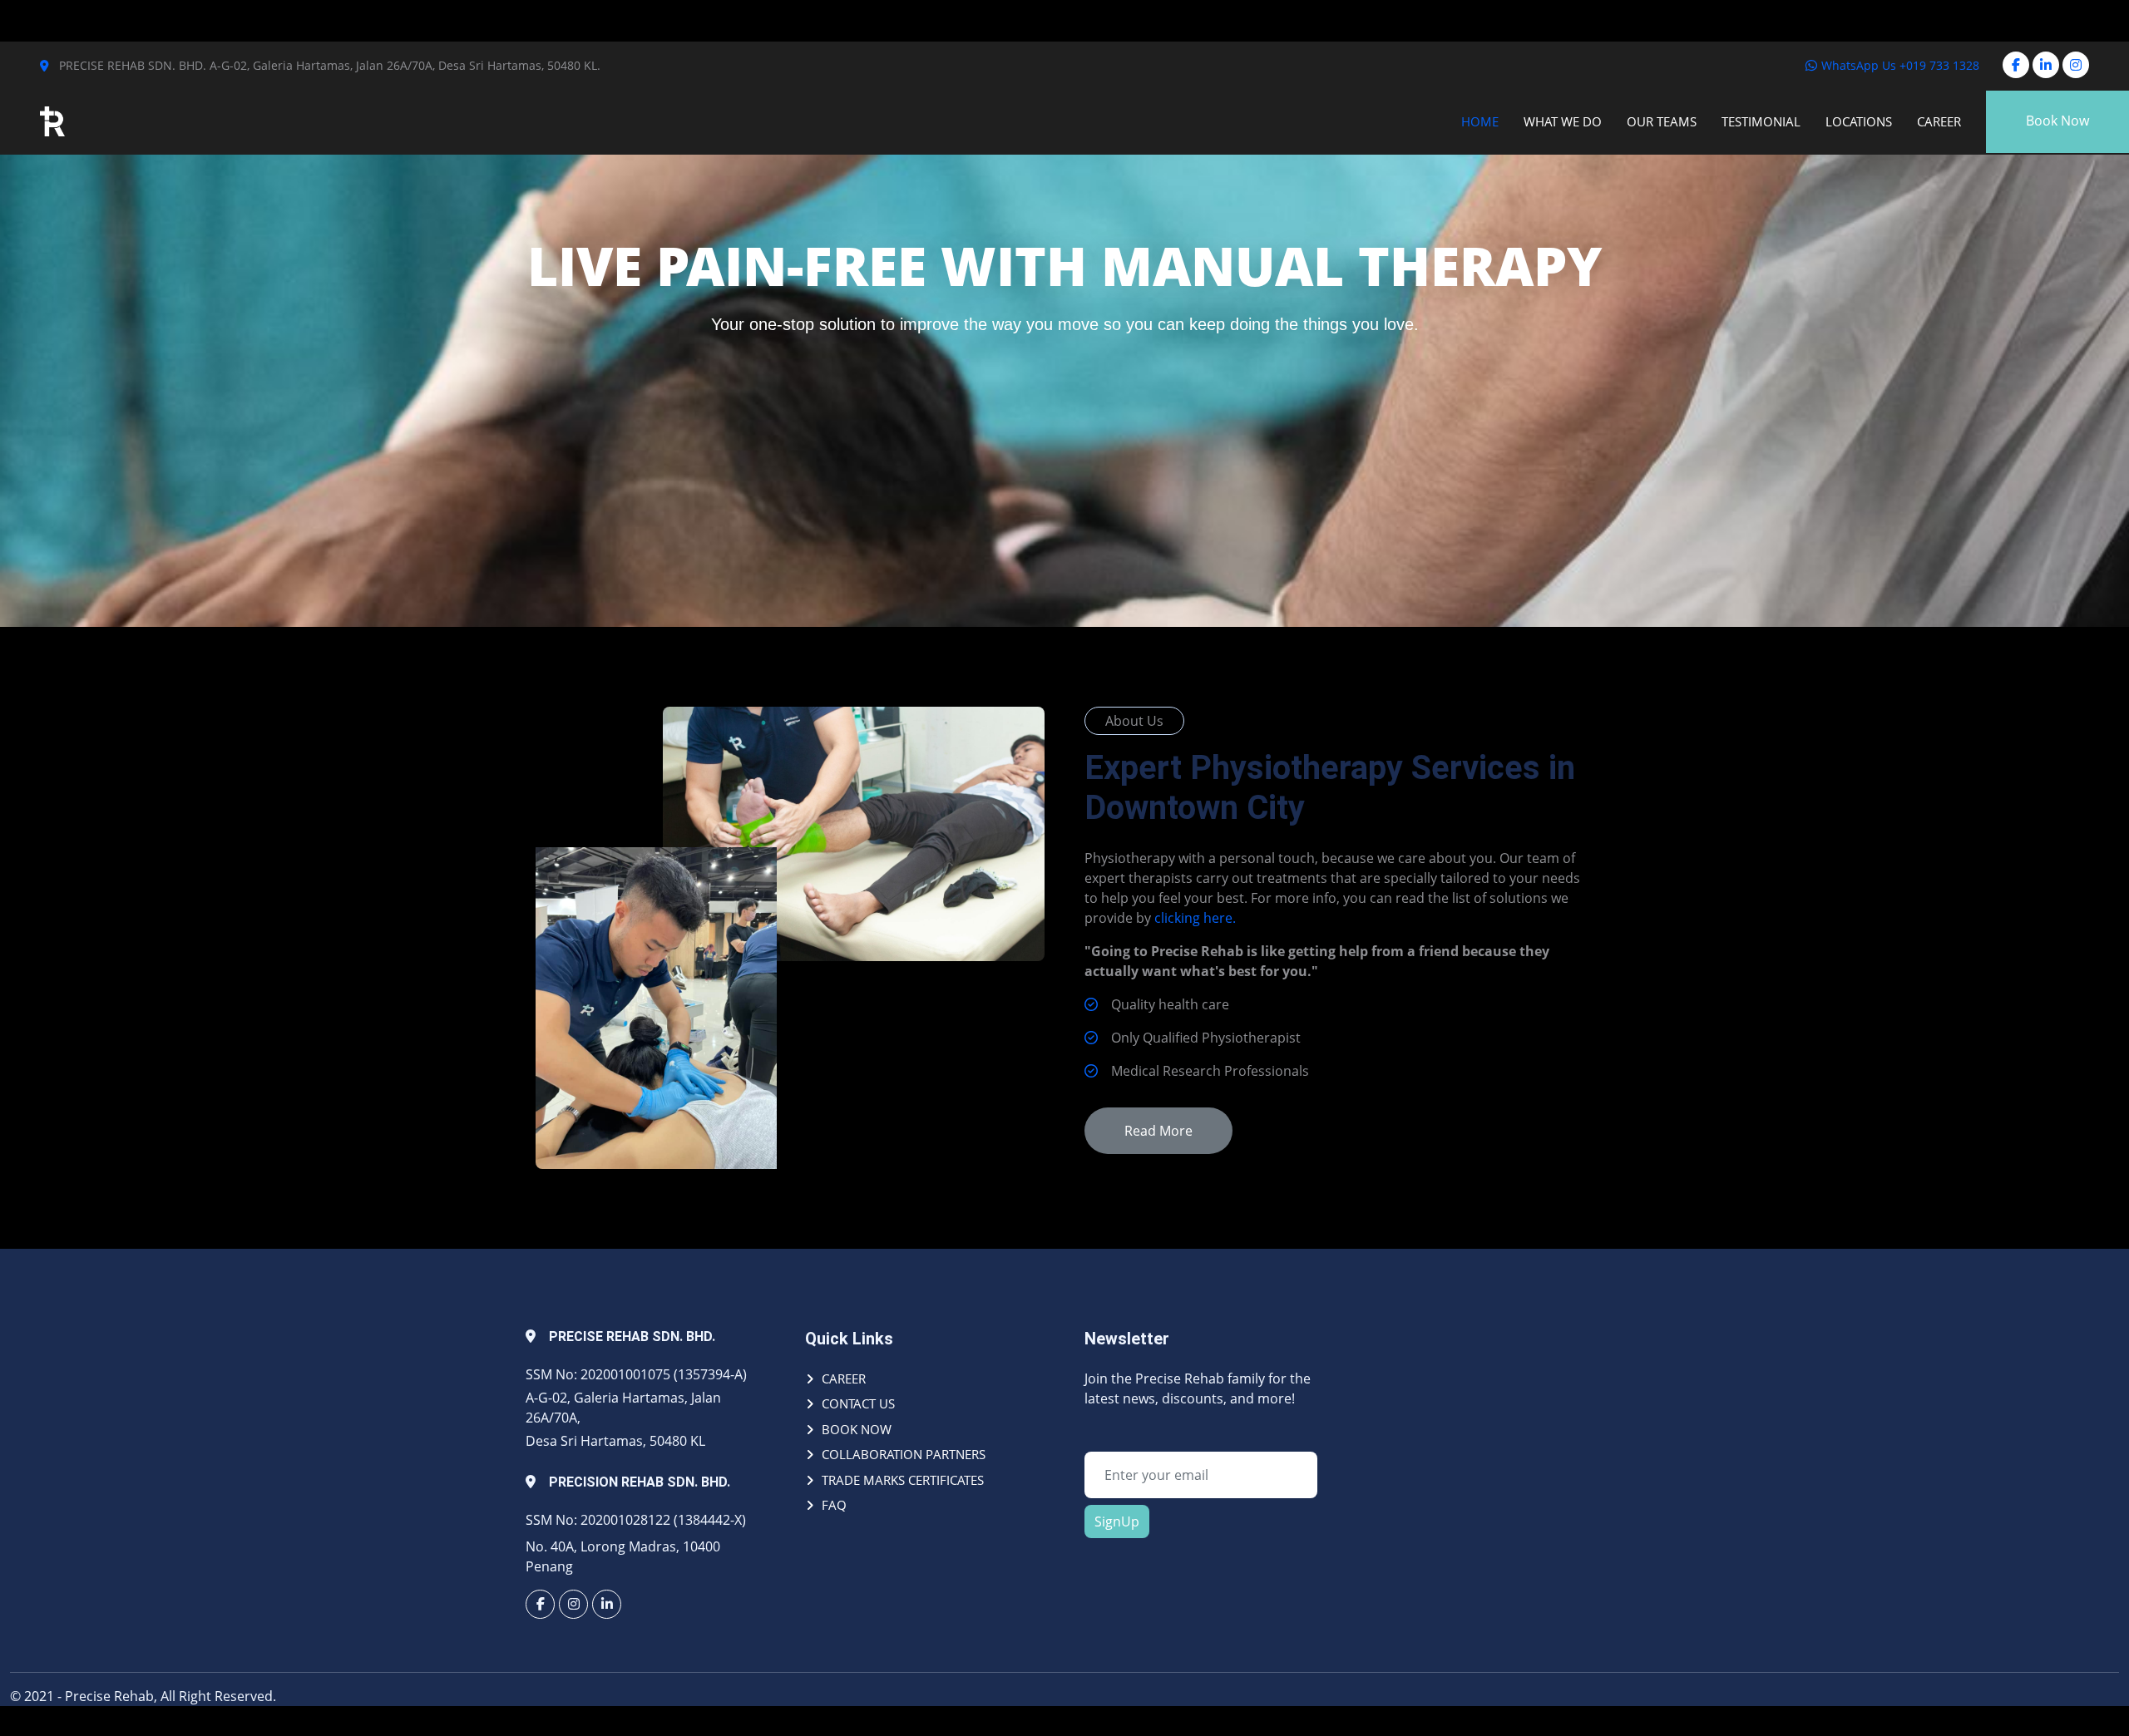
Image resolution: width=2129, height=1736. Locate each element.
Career (1939, 121)
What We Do (1563, 121)
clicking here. (1195, 918)
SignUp (1117, 1521)
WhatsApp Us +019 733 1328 (1899, 65)
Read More (1158, 1131)
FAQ (834, 1505)
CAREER (844, 1378)
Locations (1859, 121)
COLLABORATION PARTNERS (904, 1454)
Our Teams (1662, 121)
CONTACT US (858, 1403)
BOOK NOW (857, 1429)
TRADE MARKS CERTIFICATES (903, 1480)
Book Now (2057, 121)
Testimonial (1761, 121)
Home (1480, 121)
